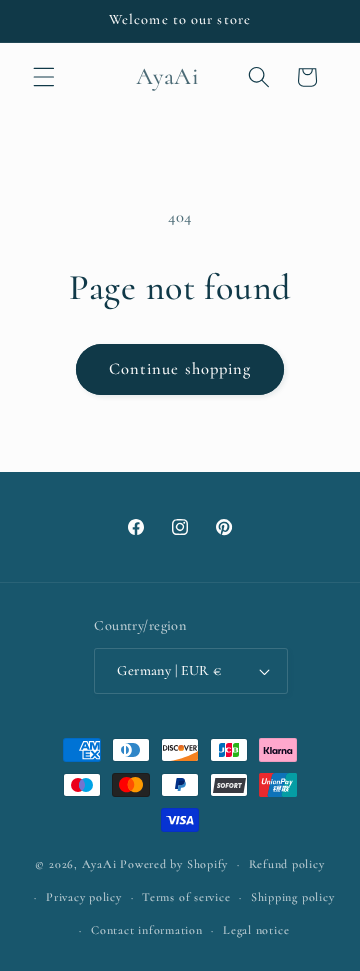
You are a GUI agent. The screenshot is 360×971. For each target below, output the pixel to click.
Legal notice (256, 930)
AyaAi (99, 864)
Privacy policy (84, 897)
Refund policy (287, 864)
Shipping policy (293, 897)
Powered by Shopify (174, 864)
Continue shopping (180, 369)
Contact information (147, 930)
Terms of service (186, 897)
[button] (44, 77)
